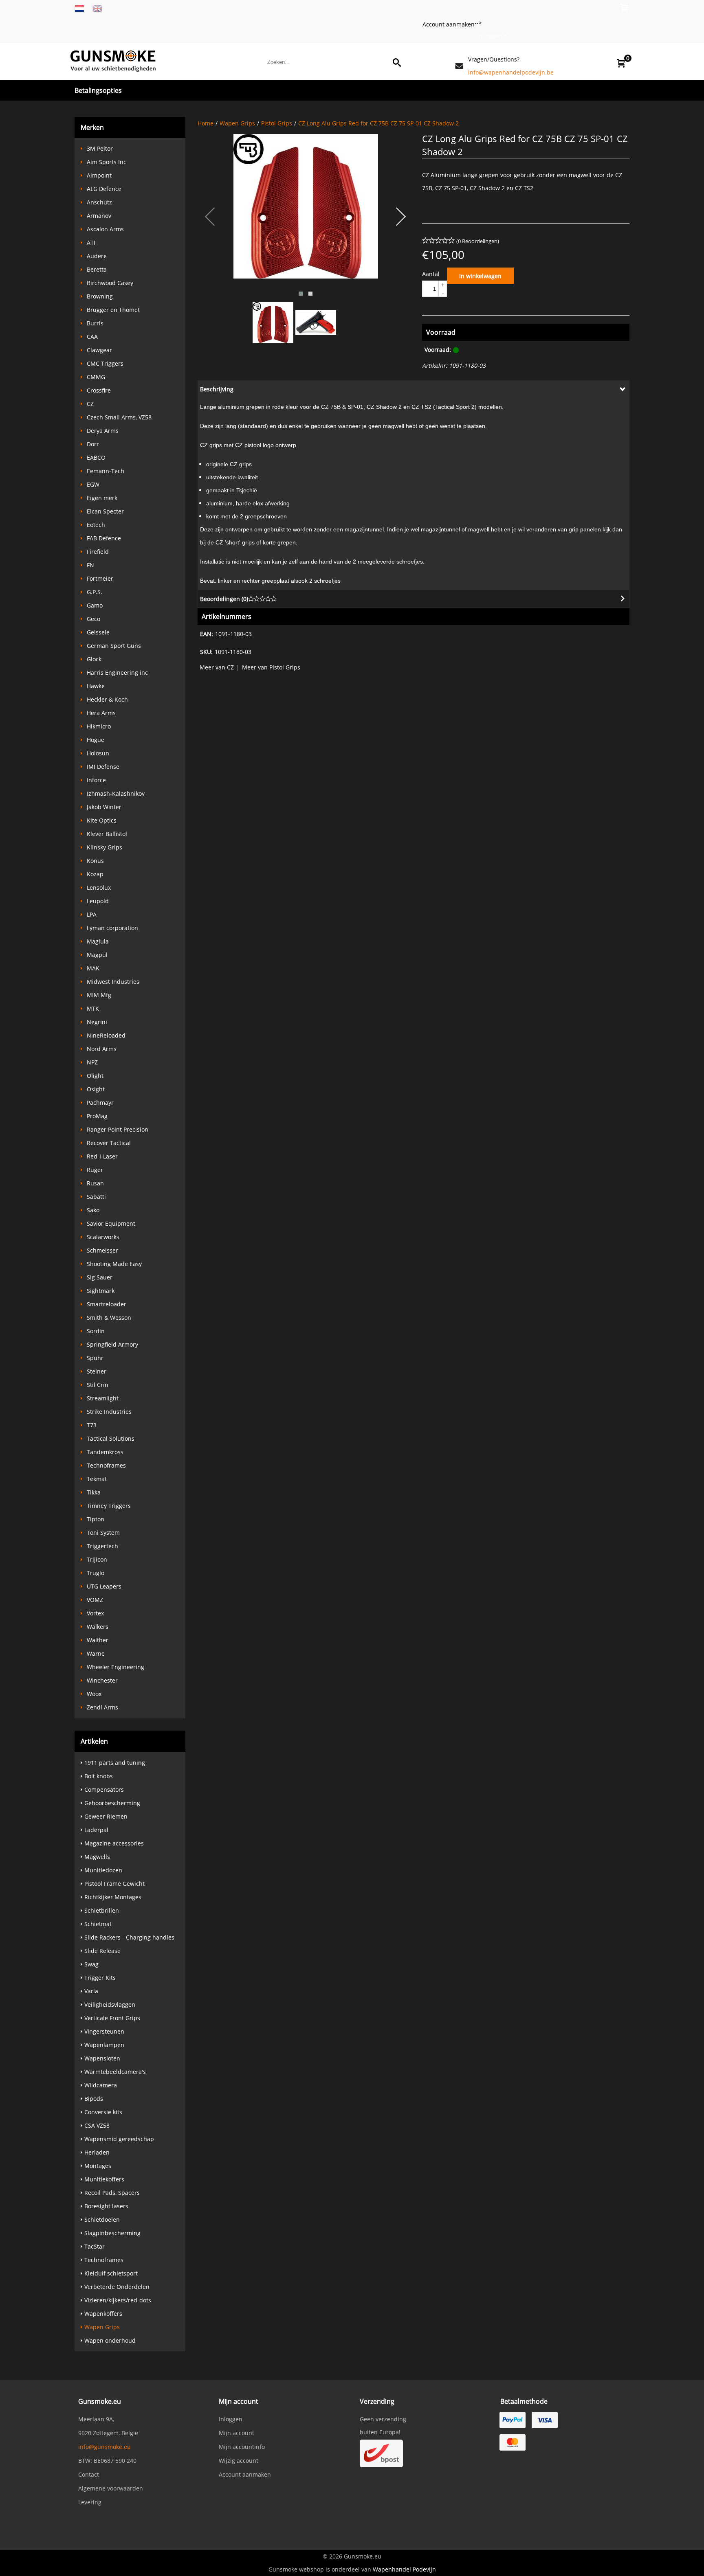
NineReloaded (106, 1035)
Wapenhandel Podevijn (404, 2569)
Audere (97, 256)
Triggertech (102, 1546)
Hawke (96, 686)
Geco (93, 619)
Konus (95, 861)
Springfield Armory (112, 1344)
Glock (94, 659)
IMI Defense (103, 767)
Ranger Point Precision (118, 1129)
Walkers (98, 1627)
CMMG (96, 377)
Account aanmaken (449, 24)
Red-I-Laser (102, 1156)
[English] (97, 8)
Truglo (96, 1573)
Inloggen (491, 36)
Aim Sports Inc (107, 162)
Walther (98, 1640)
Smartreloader (107, 1304)
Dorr (93, 444)
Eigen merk (102, 498)
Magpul (97, 955)
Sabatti (96, 1197)
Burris (95, 323)
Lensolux (99, 888)
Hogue (96, 740)
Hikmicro (99, 726)
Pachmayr (100, 1103)
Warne (96, 1653)
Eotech (96, 525)
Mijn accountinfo (242, 2447)
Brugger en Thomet (113, 310)
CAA (92, 337)
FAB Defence (104, 538)
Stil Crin (98, 1385)
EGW (93, 484)
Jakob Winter (104, 807)
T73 (92, 1425)
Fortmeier (100, 578)
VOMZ (95, 1600)
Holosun (98, 753)
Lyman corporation (112, 928)
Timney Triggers (109, 1506)
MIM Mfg (99, 995)
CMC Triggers (105, 363)
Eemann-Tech (106, 471)
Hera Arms (101, 713)
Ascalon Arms (105, 229)
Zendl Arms (102, 1707)
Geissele (98, 632)
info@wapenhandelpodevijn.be (511, 72)
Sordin (96, 1331)
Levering (90, 2502)
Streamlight (103, 1398)
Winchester (102, 1680)
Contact (89, 2474)
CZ (90, 404)
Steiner (97, 1371)
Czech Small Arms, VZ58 (119, 417)
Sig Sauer (100, 1277)
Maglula (98, 941)
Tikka (94, 1492)
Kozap (95, 874)
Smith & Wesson (109, 1318)
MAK (93, 968)
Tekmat (97, 1479)
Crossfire (99, 390)
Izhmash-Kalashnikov (116, 793)
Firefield (98, 552)
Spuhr (95, 1358)
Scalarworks (103, 1237)
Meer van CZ (217, 667)
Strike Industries (109, 1412)
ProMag (97, 1116)
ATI (91, 242)
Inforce (96, 780)
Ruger (95, 1170)
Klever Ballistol (107, 834)
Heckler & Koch (107, 699)
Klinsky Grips (104, 847)
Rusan (95, 1183)
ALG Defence (104, 189)
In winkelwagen (480, 276)
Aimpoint (99, 175)
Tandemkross (105, 1452)
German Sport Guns (114, 646)
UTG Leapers (104, 1586)
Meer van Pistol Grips (271, 667)
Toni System (103, 1533)
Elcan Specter (105, 511)
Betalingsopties (98, 90)
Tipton (96, 1519)
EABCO (96, 457)
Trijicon (97, 1559)
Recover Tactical (109, 1143)
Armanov (99, 216)
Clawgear (99, 350)
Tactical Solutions (111, 1438)
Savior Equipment (111, 1223)
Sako (93, 1210)
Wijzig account (239, 2461)
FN (90, 565)
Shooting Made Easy (114, 1264)
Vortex (95, 1613)
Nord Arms (102, 1049)
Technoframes (106, 1465)
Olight (95, 1076)
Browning (100, 296)
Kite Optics (102, 820)
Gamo (95, 605)
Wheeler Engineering (115, 1667)
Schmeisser (102, 1250)
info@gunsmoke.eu (104, 2447)
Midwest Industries (113, 982)
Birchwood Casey (110, 283)
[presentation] (210, 217)
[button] (301, 294)
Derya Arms (103, 431)
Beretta (97, 269)
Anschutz (99, 202)
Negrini (97, 1022)
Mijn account (236, 2433)
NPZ (92, 1062)
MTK (93, 1008)
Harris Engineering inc (117, 673)
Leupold (98, 901)
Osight (96, 1089)
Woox (94, 1694)
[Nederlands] (79, 8)
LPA (92, 914)
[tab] (414, 389)
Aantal (431, 274)
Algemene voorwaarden (111, 2488)
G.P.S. (95, 592)
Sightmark (101, 1291)
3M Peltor (100, 148)
